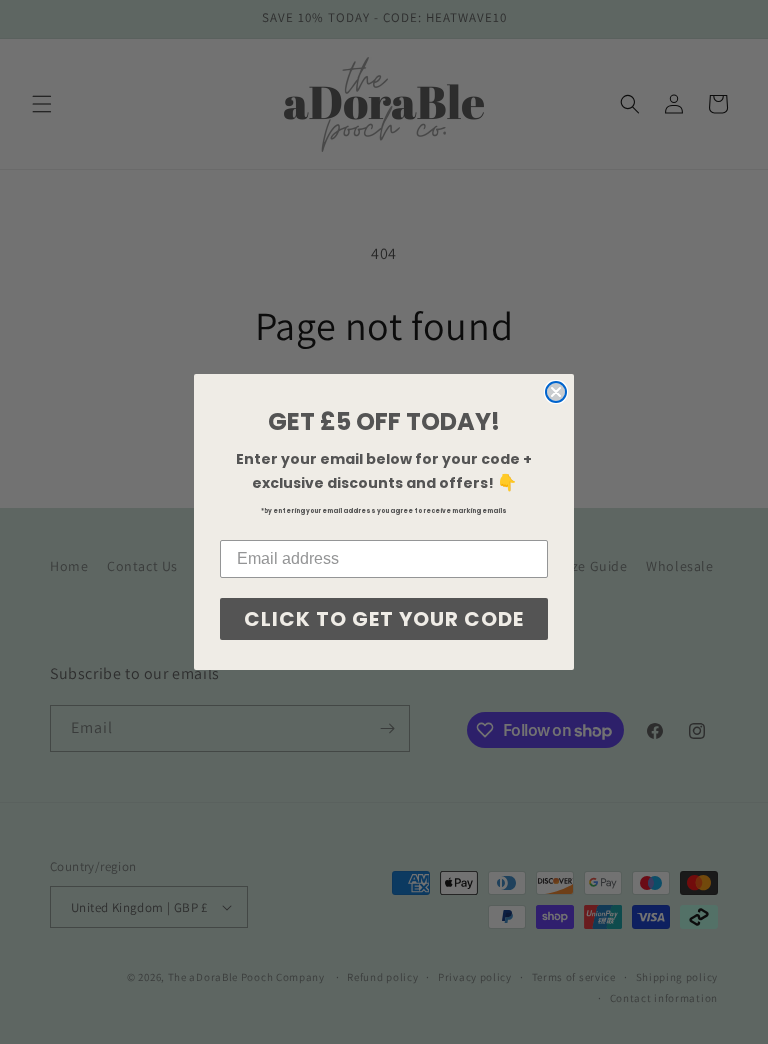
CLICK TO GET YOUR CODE (384, 619)
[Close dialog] (556, 392)
